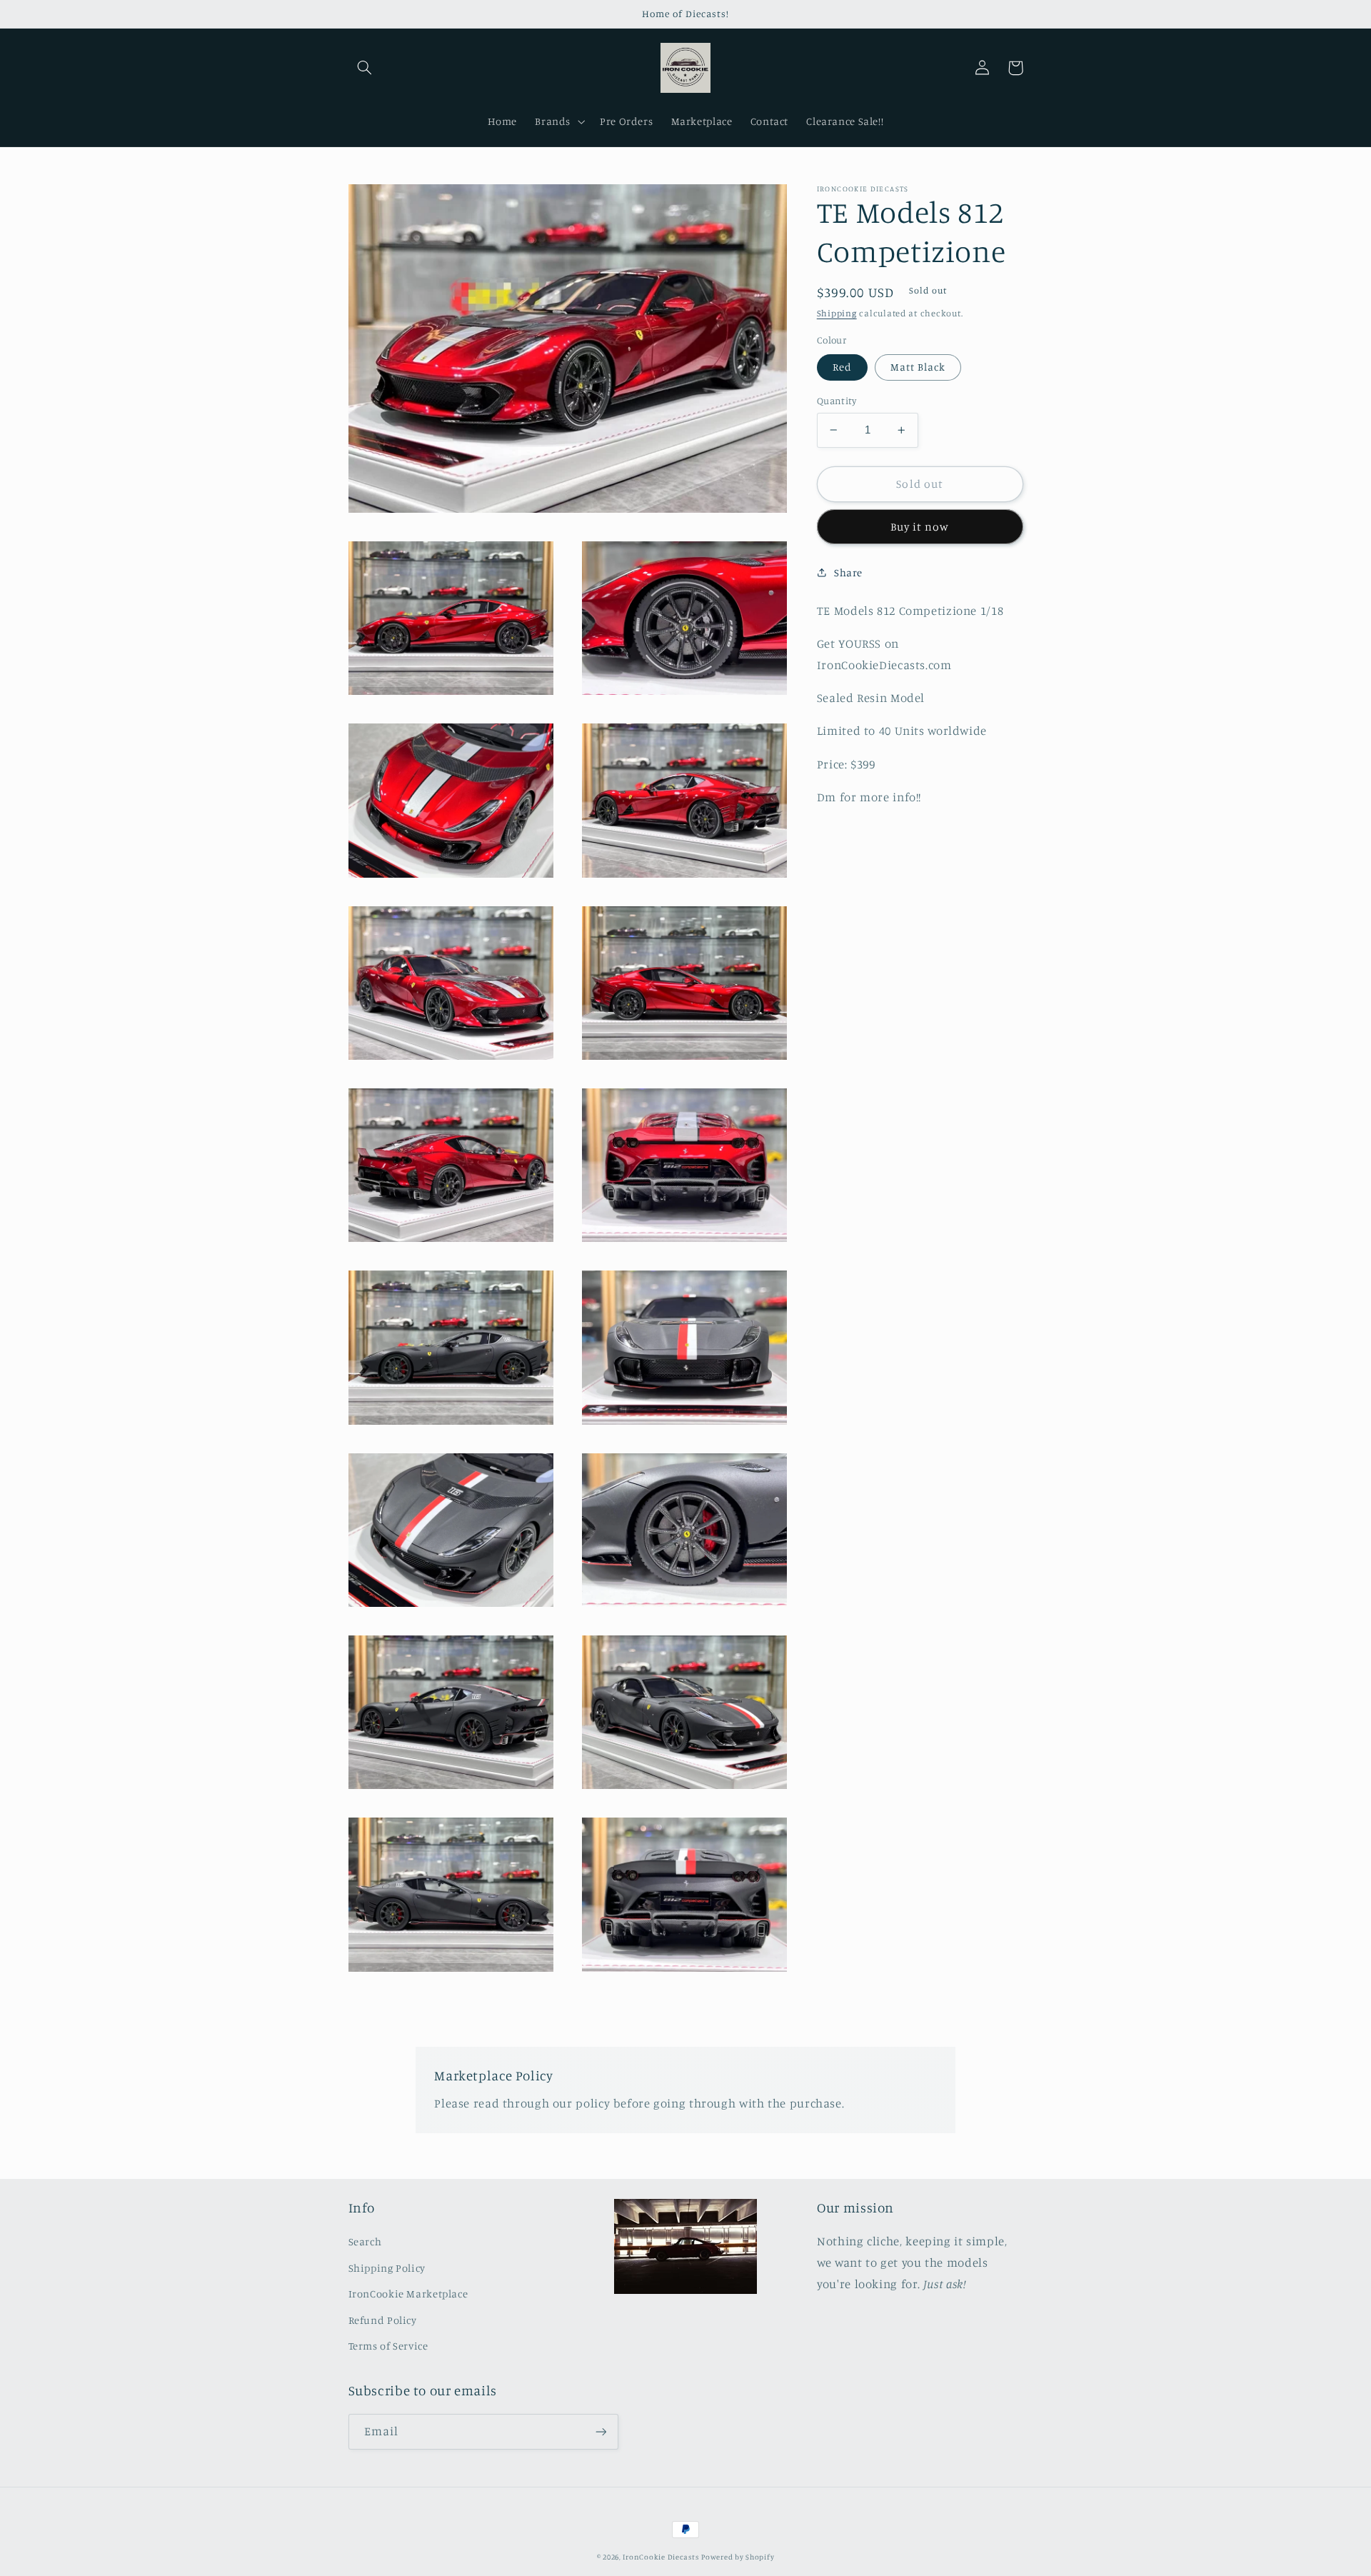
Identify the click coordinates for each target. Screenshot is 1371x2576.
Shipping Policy (387, 2268)
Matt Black (918, 367)
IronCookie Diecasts (661, 2557)
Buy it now (920, 527)
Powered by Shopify (738, 2557)
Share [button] (848, 572)
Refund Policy (383, 2320)
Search (365, 2241)
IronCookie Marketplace (408, 2294)
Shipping (837, 313)
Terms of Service (388, 2346)
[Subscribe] (601, 2431)
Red (842, 367)
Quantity (837, 401)
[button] (365, 68)
